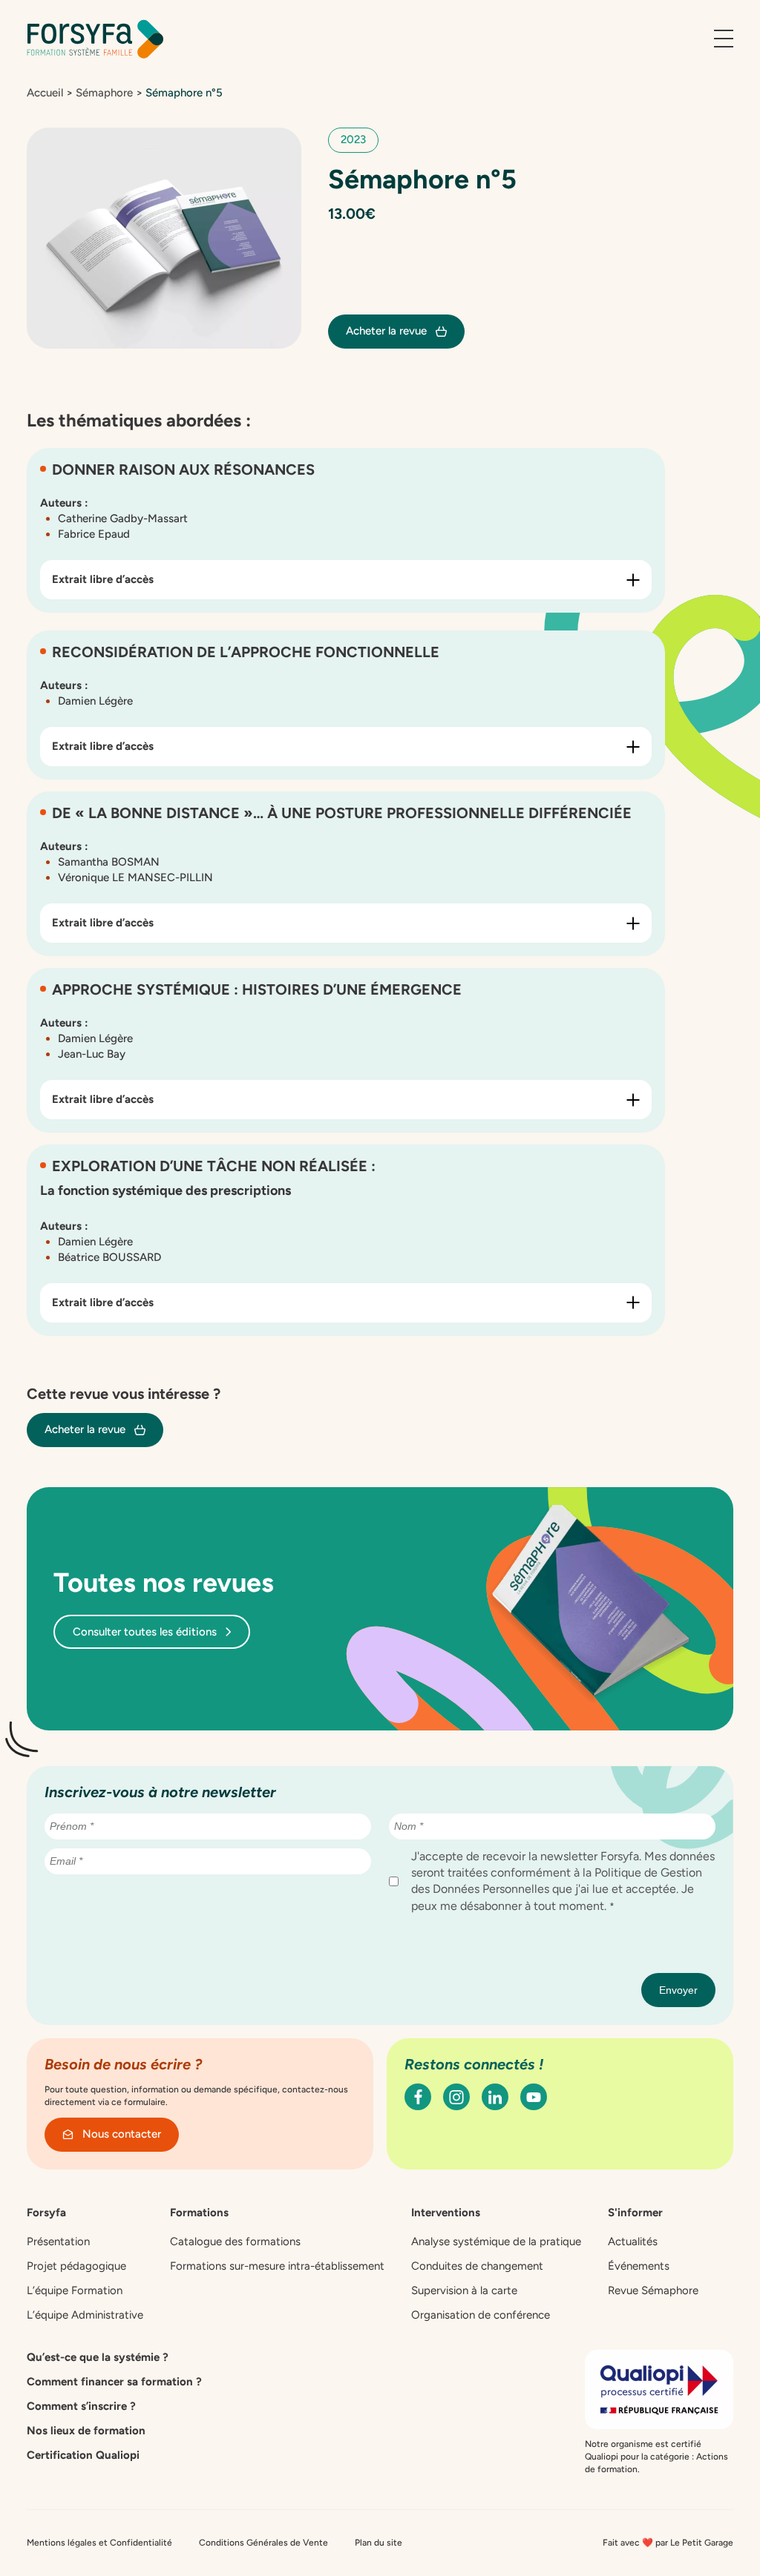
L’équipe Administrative (85, 2315)
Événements (639, 2266)
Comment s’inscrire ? (81, 2406)
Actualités (633, 2241)
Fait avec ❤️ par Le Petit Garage (668, 2543)
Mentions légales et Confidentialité (99, 2543)
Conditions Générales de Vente (263, 2543)
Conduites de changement (477, 2266)
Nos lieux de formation (86, 2431)
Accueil (45, 93)
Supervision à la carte (464, 2290)
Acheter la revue (386, 331)
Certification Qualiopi (83, 2455)
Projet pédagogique (76, 2266)
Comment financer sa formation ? (114, 2382)
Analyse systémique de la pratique (496, 2241)
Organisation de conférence (481, 2315)
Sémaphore (104, 93)
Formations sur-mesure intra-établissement (277, 2266)
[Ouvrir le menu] (724, 39)
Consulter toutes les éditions (145, 1632)
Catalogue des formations (235, 2241)
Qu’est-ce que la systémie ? (98, 2357)
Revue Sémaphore (653, 2290)
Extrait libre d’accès (103, 579)
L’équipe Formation (75, 2290)
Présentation (58, 2241)
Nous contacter (122, 2134)
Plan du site (379, 2543)
